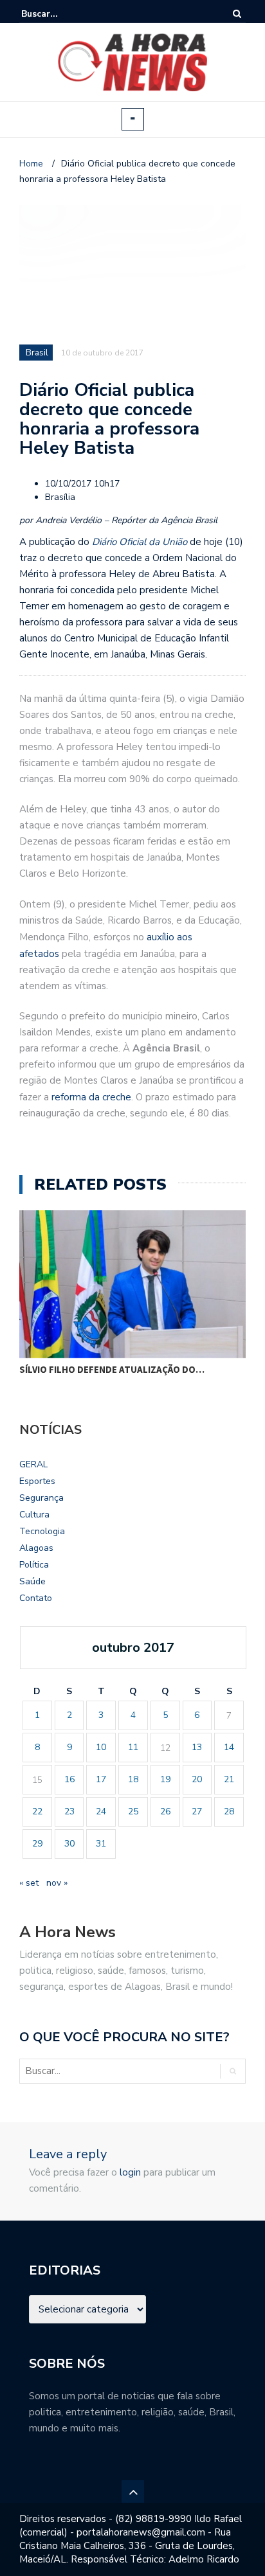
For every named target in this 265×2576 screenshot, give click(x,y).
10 (101, 1747)
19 (165, 1779)
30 (69, 1844)
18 (133, 1779)
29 (37, 1844)
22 (37, 1811)
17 (101, 1779)
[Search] (237, 14)
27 (197, 1811)
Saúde (32, 1581)
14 (229, 1747)
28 (229, 1811)
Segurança (41, 1498)
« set (29, 1883)
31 (101, 1844)
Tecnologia (42, 1531)
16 (69, 1779)
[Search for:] (60, 14)
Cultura (34, 1515)
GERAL (33, 1464)
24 (101, 1811)
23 (69, 1811)
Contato (36, 1598)
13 (197, 1747)
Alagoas (36, 1548)
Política (34, 1565)
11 (133, 1747)
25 (133, 1811)
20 (197, 1779)
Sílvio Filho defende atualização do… (112, 1369)
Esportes (37, 1481)
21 (229, 1779)
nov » (57, 1883)
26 (165, 1811)
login (130, 2172)
